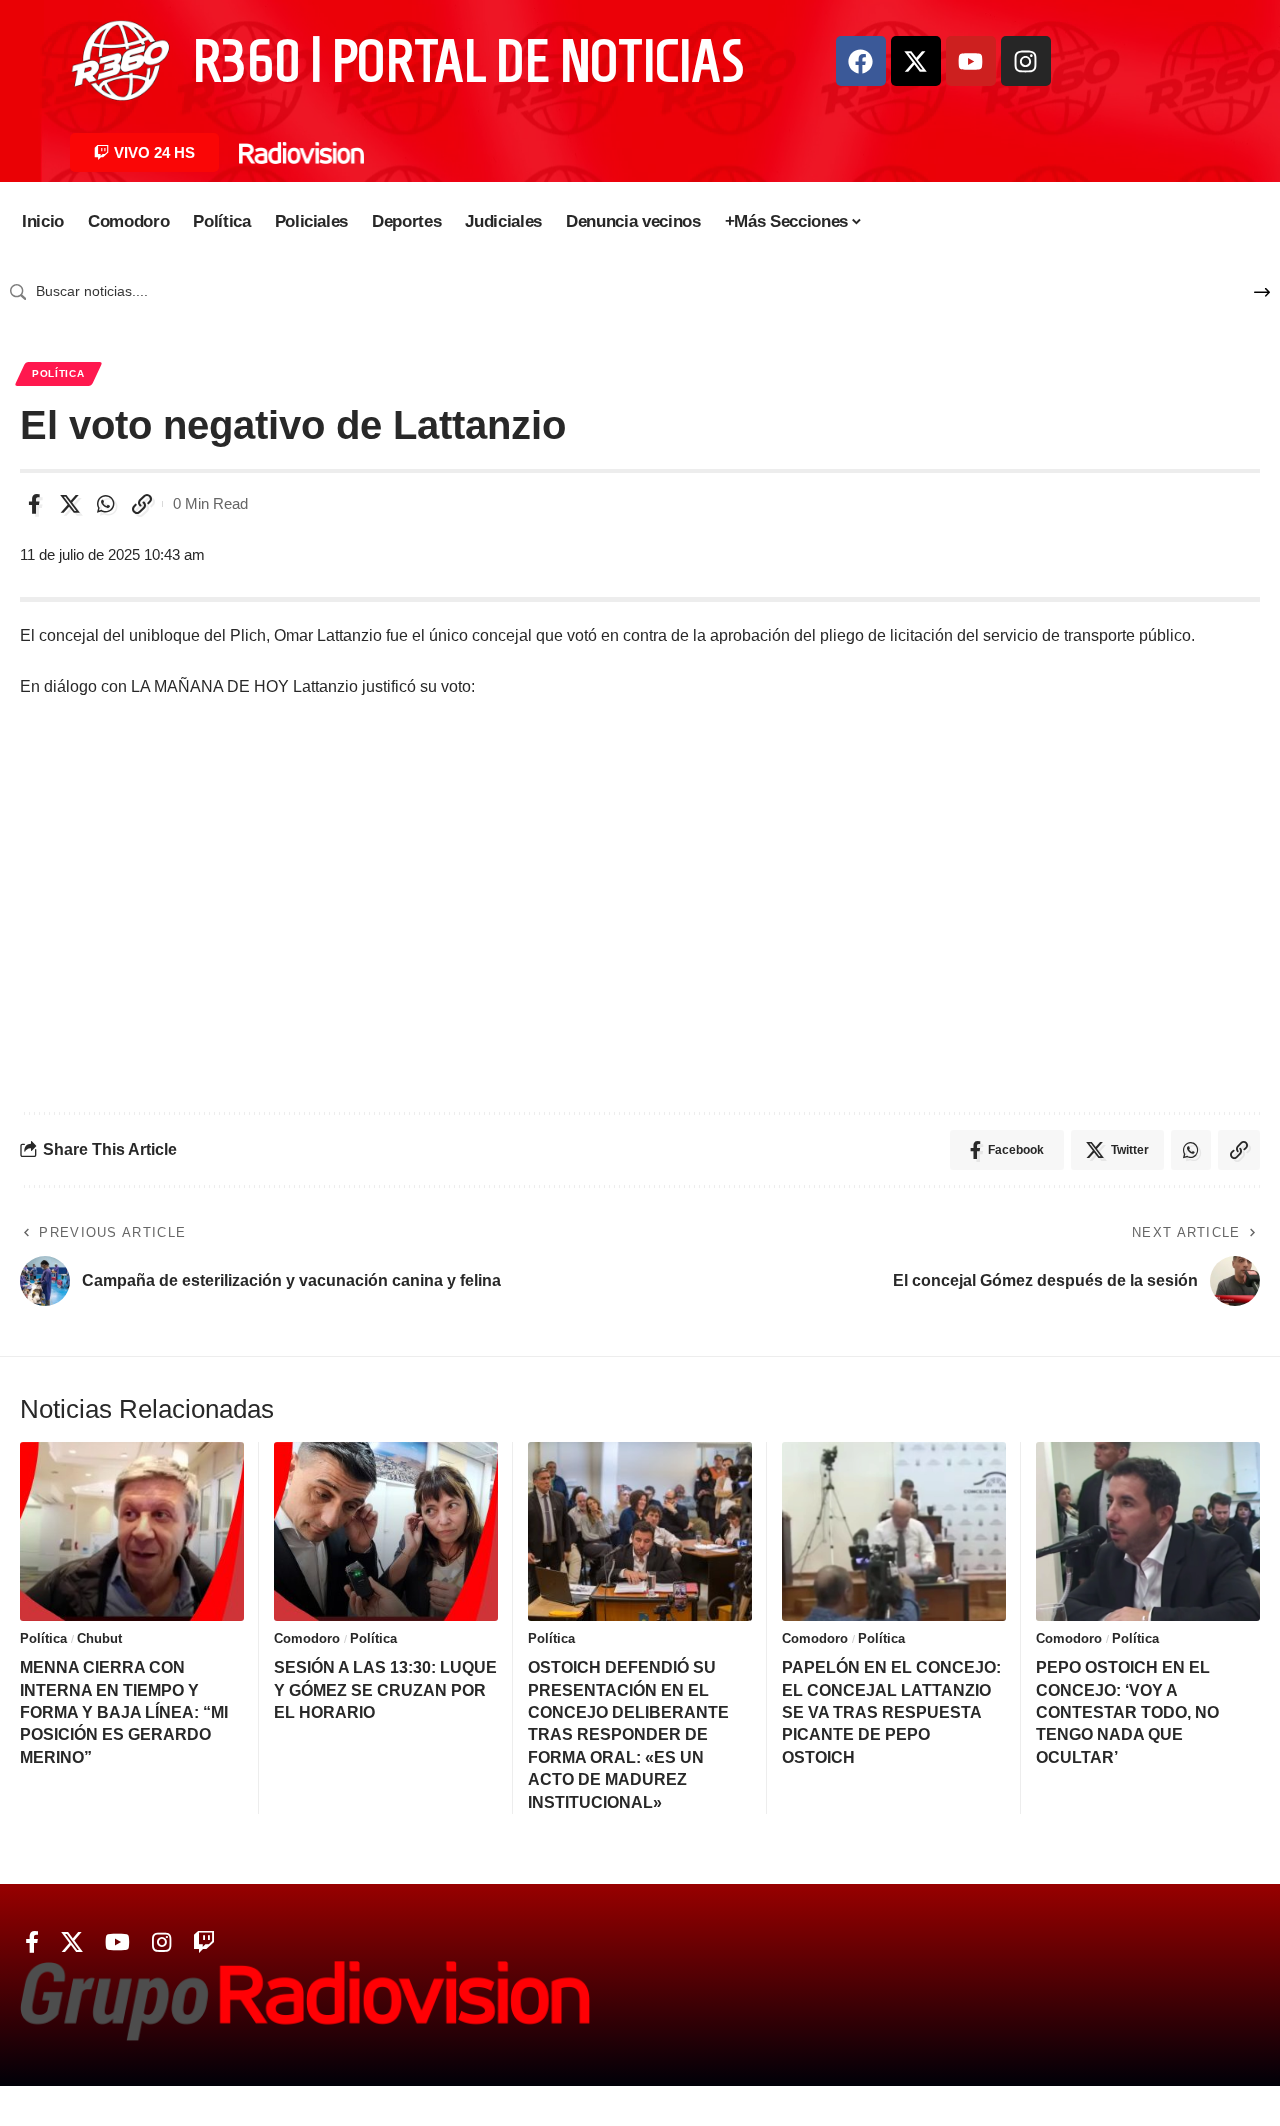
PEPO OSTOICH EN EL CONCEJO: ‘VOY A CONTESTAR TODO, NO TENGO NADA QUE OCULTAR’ (1127, 1712)
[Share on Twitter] (70, 504)
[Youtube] (971, 61)
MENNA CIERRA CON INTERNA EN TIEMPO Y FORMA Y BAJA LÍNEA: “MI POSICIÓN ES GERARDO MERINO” (124, 1712)
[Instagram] (1026, 61)
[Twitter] (72, 1942)
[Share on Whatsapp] (106, 504)
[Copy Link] (142, 504)
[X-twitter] (916, 61)
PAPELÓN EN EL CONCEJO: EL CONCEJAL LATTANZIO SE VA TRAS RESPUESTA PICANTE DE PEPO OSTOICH (891, 1712)
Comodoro (307, 1638)
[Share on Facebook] (34, 504)
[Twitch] (204, 1942)
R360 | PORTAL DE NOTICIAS (468, 61)
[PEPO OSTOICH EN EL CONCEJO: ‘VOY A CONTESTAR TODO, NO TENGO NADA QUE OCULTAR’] (1148, 1531)
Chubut (99, 1638)
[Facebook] (861, 61)
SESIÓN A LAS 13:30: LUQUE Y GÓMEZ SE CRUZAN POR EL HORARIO (385, 1690)
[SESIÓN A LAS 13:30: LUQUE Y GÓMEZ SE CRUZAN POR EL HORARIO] (386, 1531)
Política (58, 373)
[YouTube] (117, 1942)
